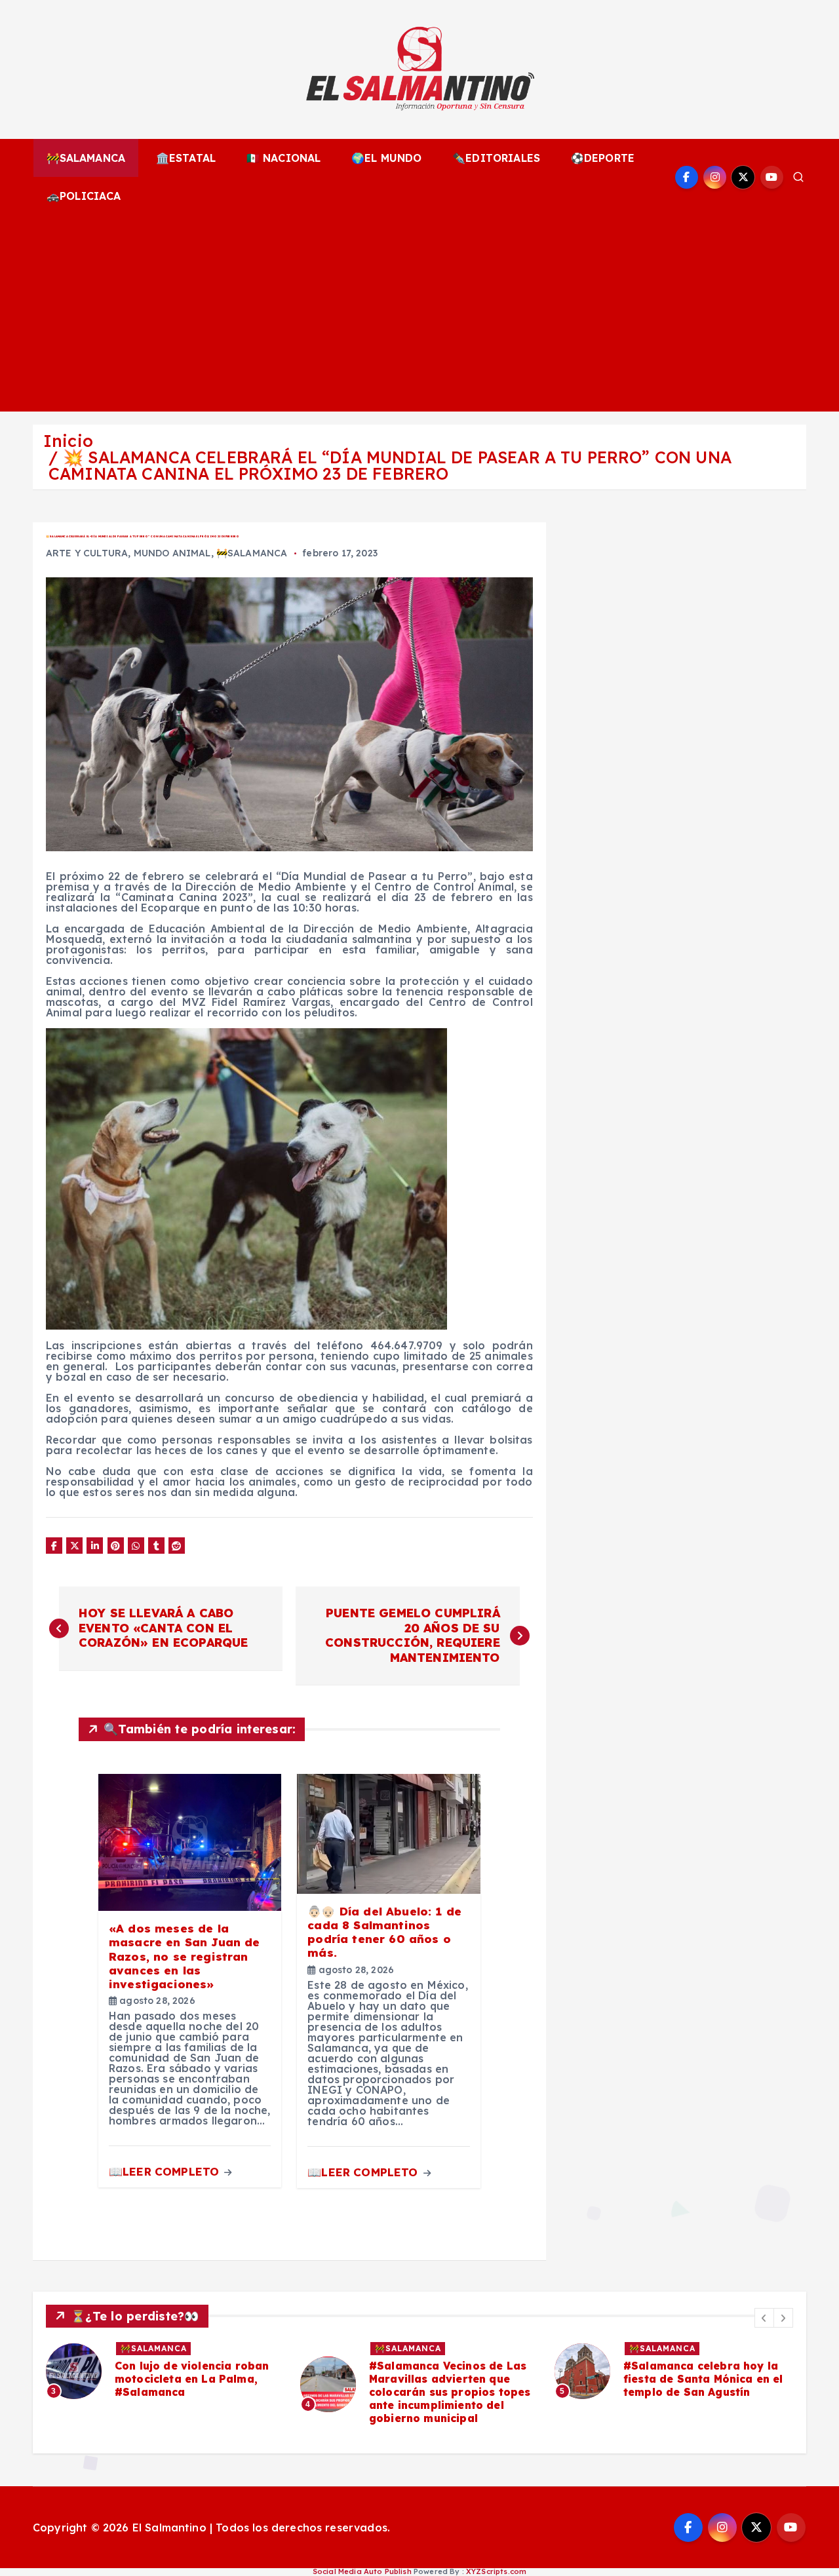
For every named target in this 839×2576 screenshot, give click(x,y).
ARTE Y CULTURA (87, 553)
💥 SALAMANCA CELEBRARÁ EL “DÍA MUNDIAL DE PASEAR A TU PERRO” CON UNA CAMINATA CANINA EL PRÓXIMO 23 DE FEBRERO (390, 465)
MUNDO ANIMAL (172, 553)
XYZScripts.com (496, 2571)
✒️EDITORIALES (496, 158)
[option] (216, 2384)
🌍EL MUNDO (386, 158)
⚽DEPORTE (603, 158)
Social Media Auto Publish (362, 2571)
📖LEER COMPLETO (166, 2171)
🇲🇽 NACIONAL (284, 158)
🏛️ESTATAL (186, 158)
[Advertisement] (419, 313)
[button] (764, 2318)
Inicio (68, 441)
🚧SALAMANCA (86, 158)
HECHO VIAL (708, 2348)
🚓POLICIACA (84, 196)
